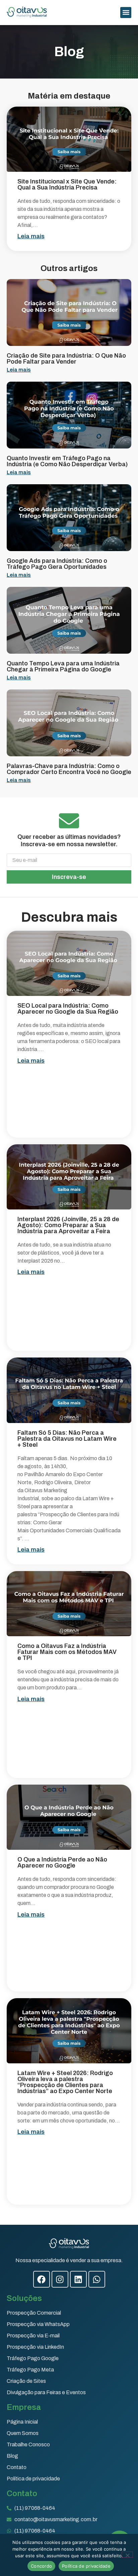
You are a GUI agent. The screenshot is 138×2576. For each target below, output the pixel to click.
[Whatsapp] (97, 2279)
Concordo (41, 2566)
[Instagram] (60, 2279)
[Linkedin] (78, 2279)
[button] (126, 13)
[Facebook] (42, 2279)
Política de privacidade (86, 2566)
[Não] (127, 2555)
